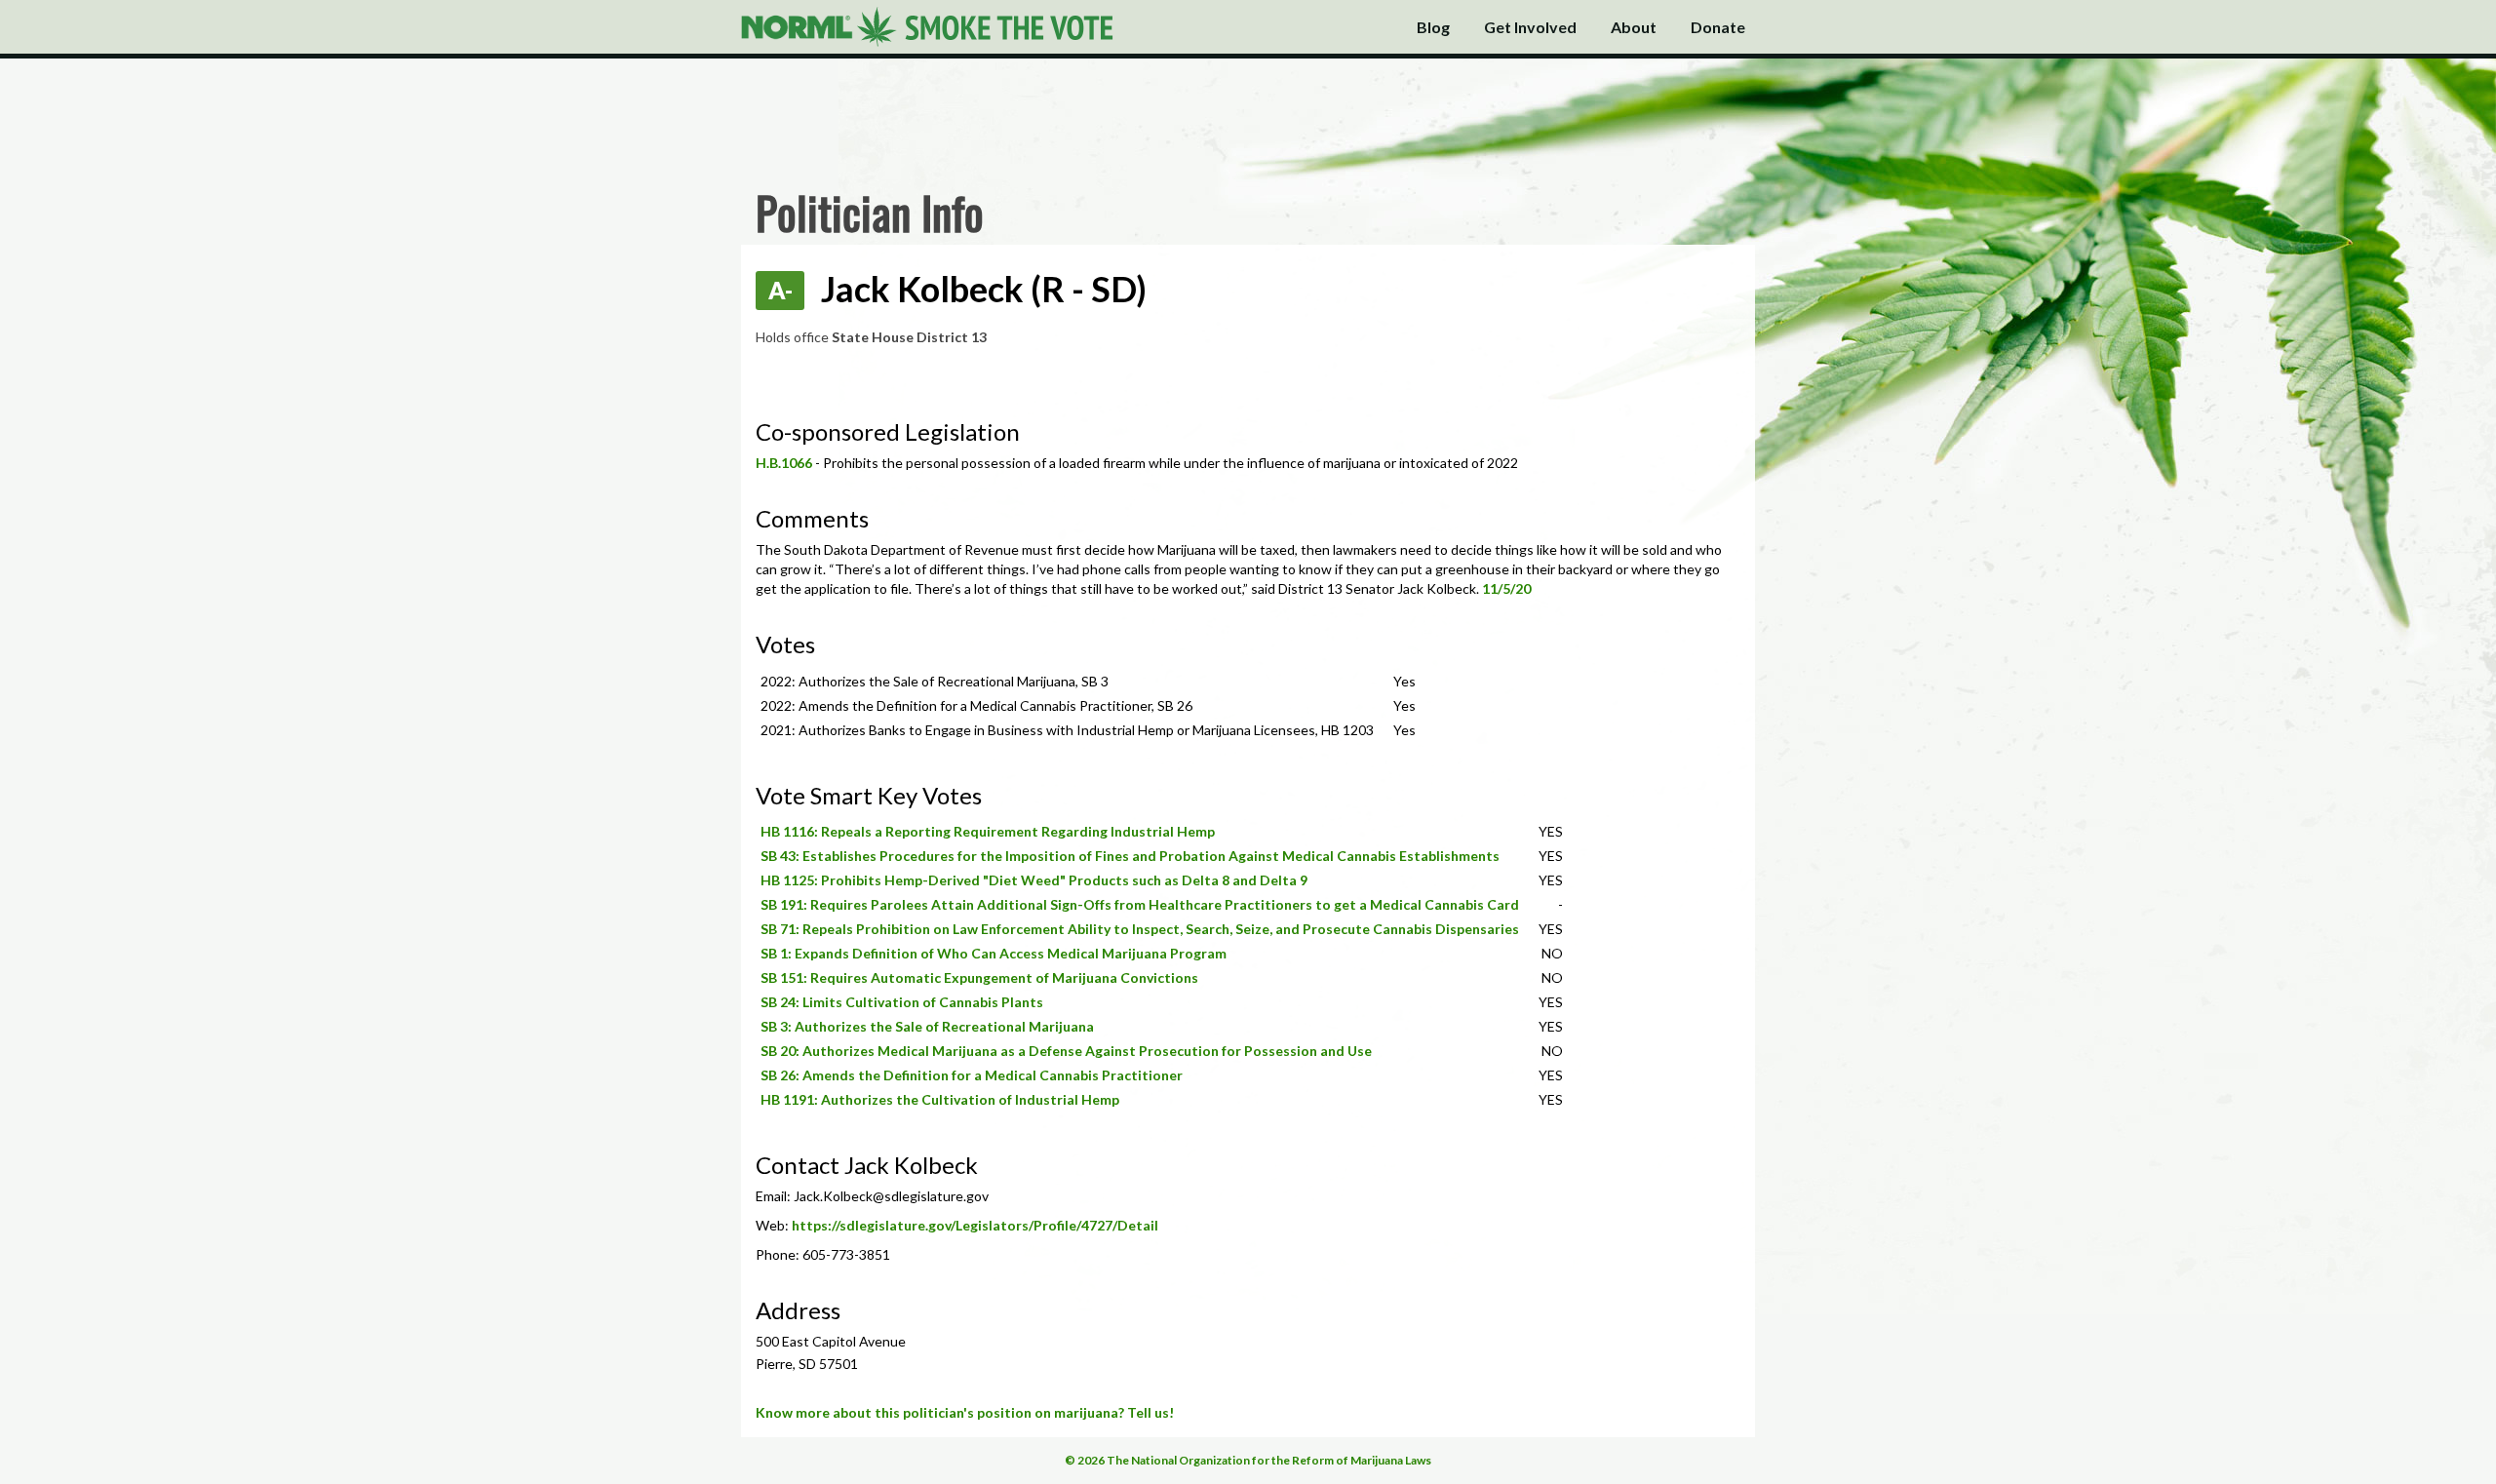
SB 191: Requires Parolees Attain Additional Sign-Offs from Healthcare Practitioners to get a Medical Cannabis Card (1140, 904)
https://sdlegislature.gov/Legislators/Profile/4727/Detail (975, 1225)
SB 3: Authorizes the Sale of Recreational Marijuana (927, 1026)
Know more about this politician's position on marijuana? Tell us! (965, 1412)
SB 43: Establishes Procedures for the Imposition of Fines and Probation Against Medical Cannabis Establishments (1130, 856)
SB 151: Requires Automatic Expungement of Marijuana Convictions (979, 977)
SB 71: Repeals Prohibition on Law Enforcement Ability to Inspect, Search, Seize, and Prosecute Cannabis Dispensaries (1140, 929)
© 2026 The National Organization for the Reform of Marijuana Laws (1248, 1460)
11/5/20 (1506, 588)
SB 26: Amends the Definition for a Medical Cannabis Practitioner (972, 1075)
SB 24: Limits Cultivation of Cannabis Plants (902, 1002)
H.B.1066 (784, 463)
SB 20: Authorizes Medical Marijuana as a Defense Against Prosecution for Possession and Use (1066, 1051)
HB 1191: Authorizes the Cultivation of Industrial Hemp (940, 1099)
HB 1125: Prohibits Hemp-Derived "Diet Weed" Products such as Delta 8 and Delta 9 (1034, 880)
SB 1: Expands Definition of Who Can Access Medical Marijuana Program (994, 953)
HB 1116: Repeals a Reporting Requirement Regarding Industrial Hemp (988, 831)
